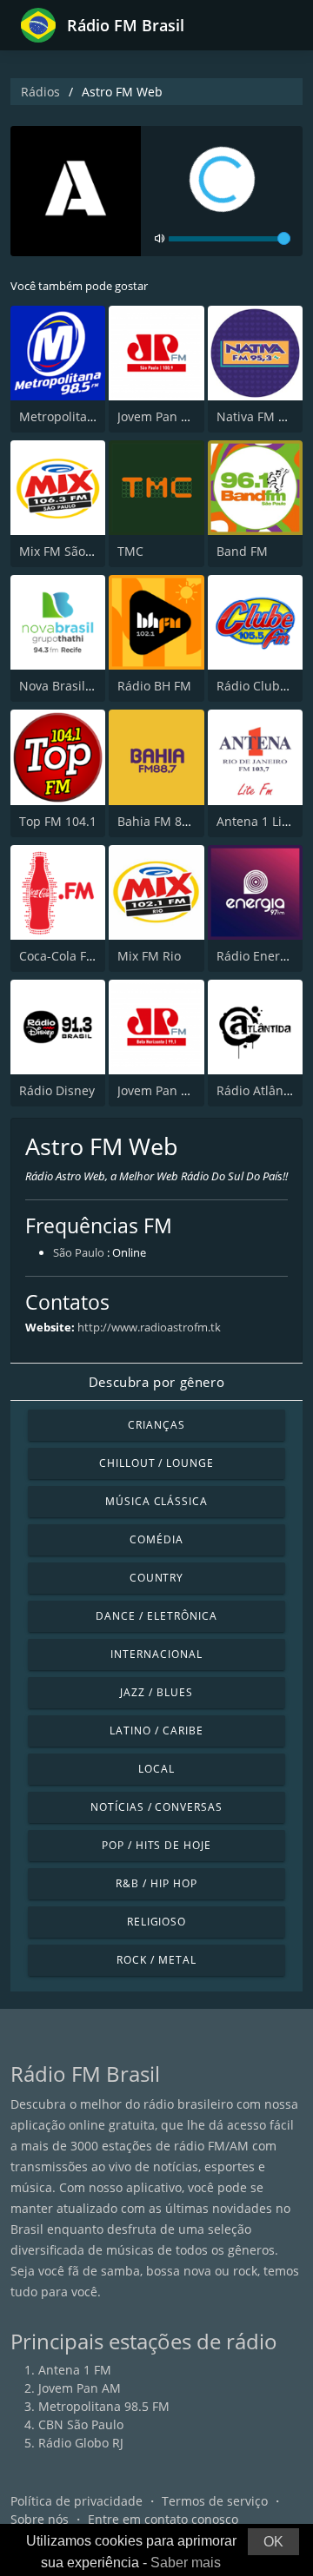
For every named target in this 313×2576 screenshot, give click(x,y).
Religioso (157, 1922)
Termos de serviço (215, 2501)
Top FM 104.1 (58, 821)
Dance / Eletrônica (156, 1616)
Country (157, 1578)
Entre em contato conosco (163, 2519)
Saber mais (186, 2563)
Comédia (156, 1539)
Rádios (40, 92)
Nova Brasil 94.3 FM (77, 686)
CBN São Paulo (81, 2424)
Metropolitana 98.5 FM (85, 416)
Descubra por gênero (156, 1382)
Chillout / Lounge (156, 1463)
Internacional (156, 1654)
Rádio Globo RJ (81, 2443)
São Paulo (79, 1252)
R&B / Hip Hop (156, 1883)
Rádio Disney (57, 1090)
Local (156, 1769)
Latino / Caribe (156, 1731)
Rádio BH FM (154, 686)
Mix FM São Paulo (70, 551)
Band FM (242, 551)
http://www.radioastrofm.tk (149, 1327)
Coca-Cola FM (58, 956)
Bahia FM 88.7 (158, 821)
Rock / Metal (156, 1960)
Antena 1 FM (75, 2370)
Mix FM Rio (149, 956)
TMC (130, 551)
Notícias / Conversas (156, 1807)
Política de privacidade (77, 2501)
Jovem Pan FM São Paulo (188, 416)
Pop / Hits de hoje (156, 1845)
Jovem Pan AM (80, 2388)
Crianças (156, 1425)
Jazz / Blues (156, 1692)
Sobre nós (40, 2519)
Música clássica (156, 1501)
